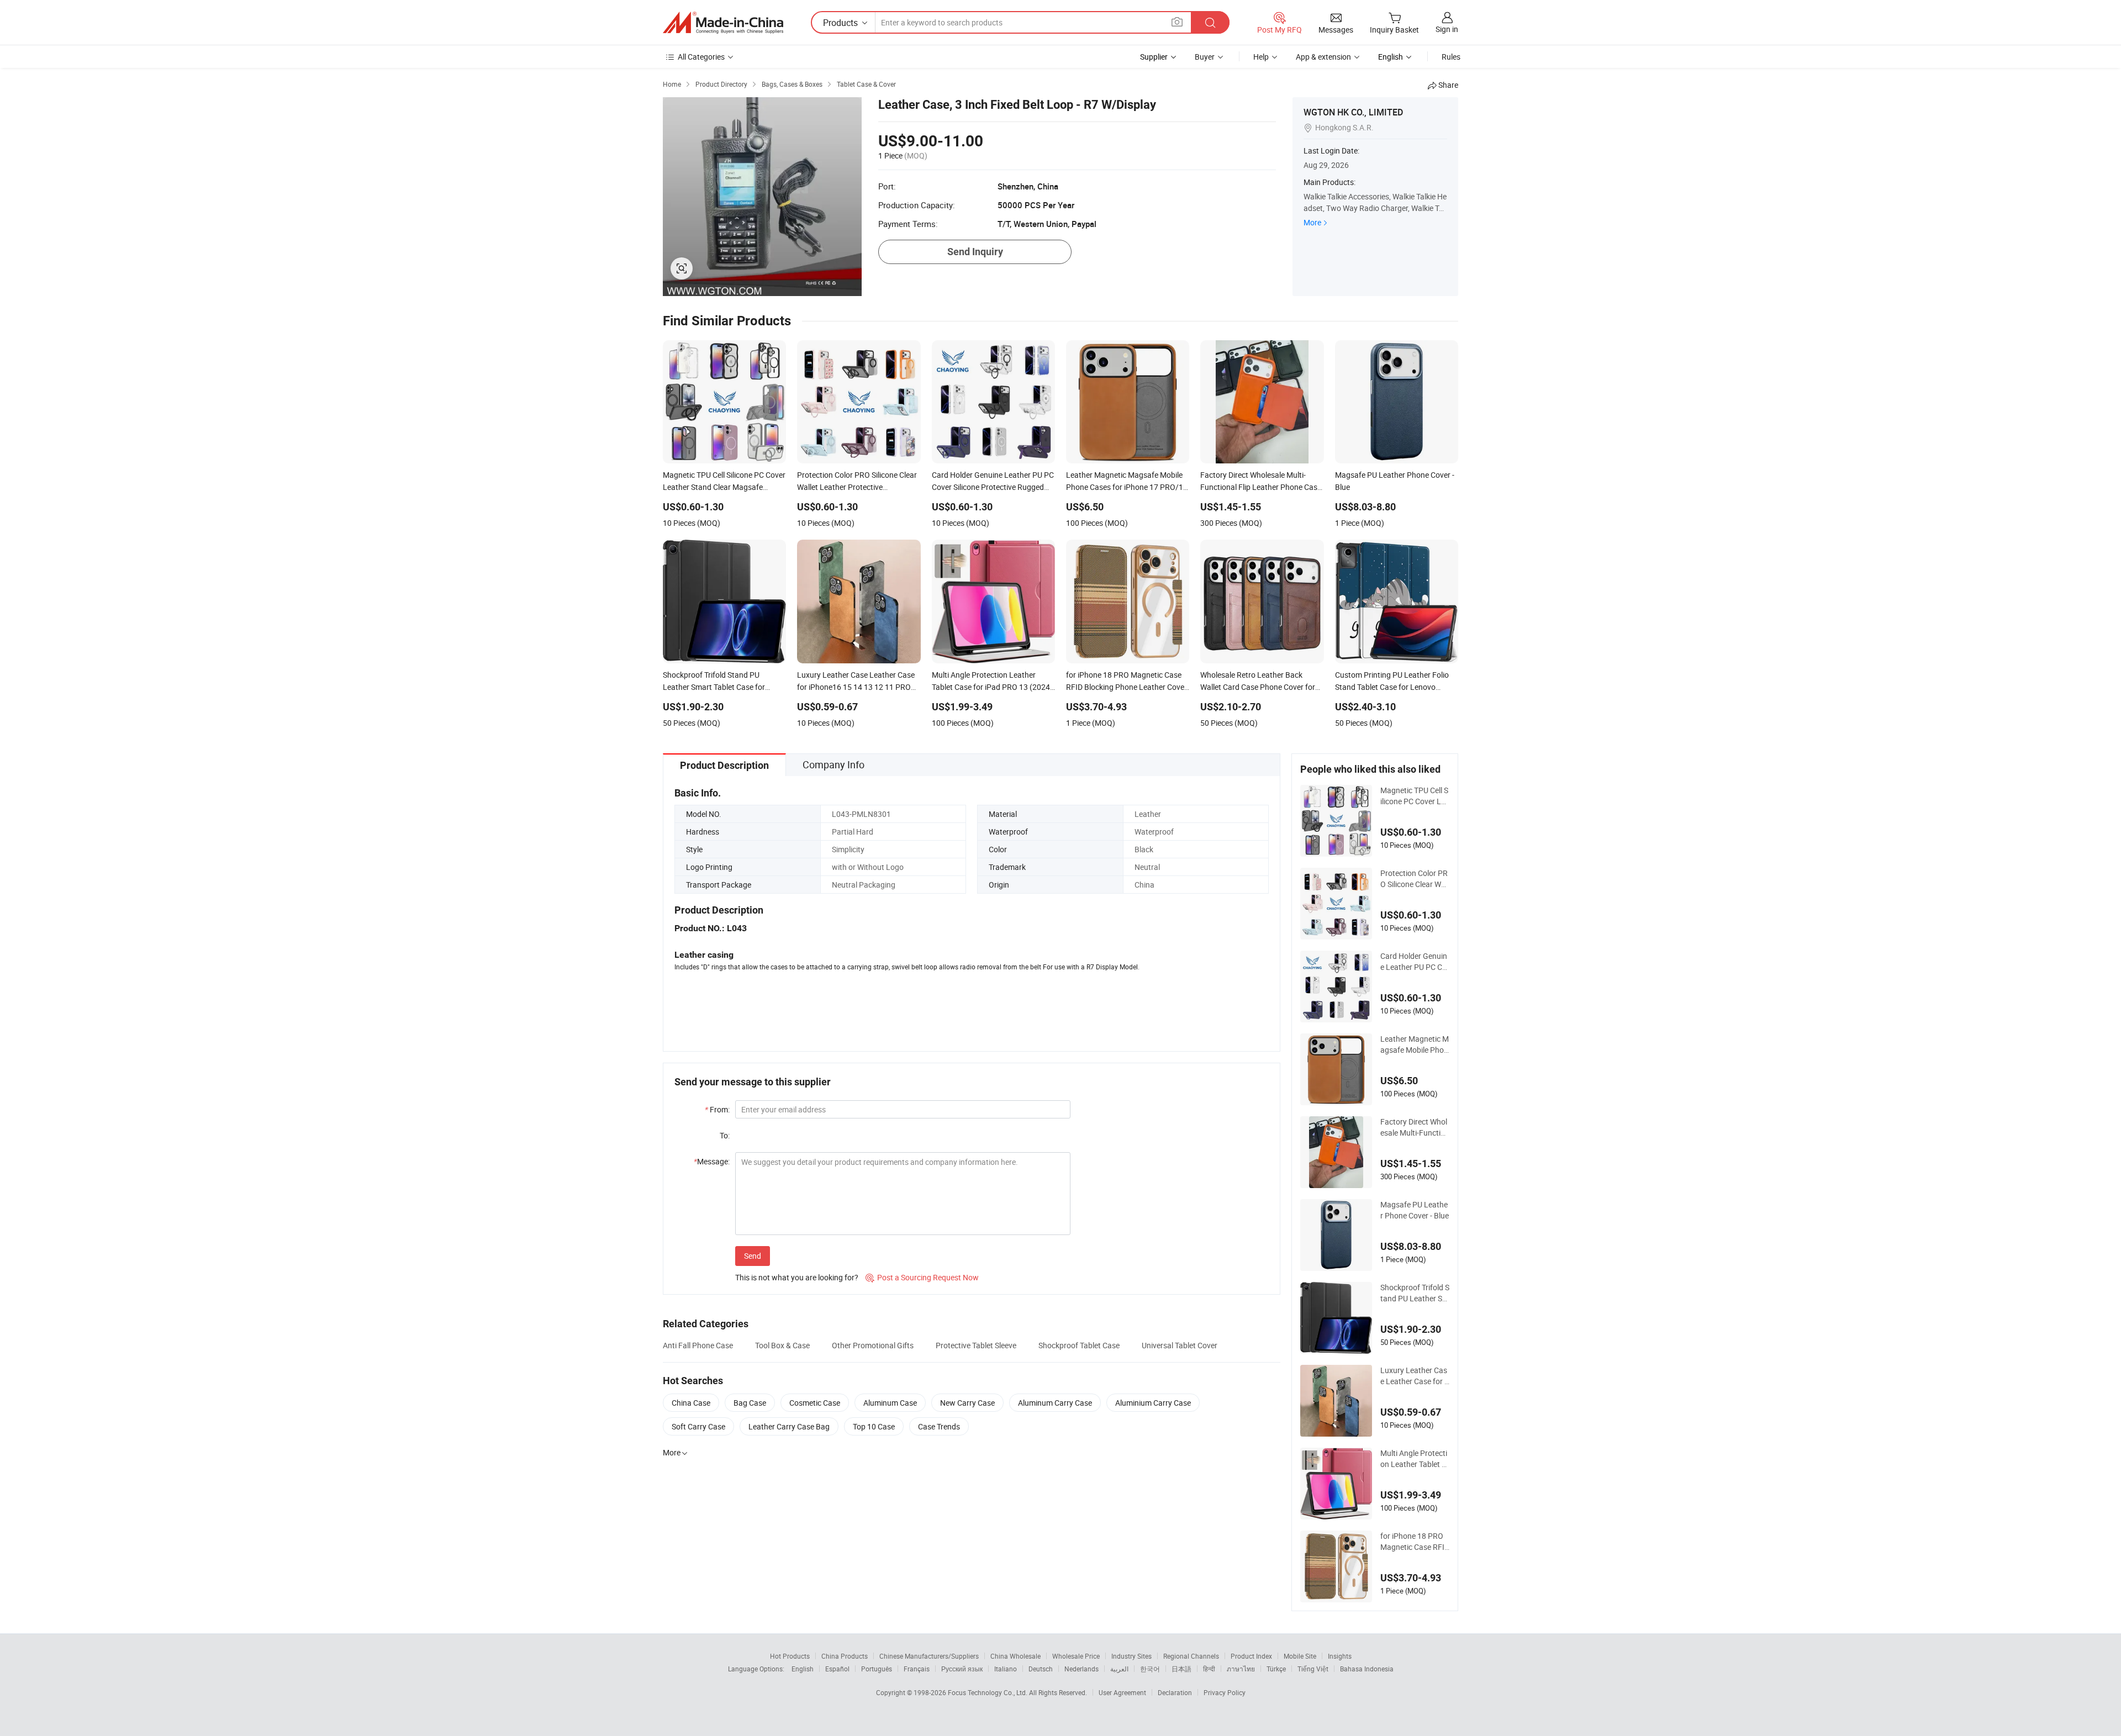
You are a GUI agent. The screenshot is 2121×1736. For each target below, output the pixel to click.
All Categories (701, 57)
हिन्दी (1209, 1669)
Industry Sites (1131, 1656)
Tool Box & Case (782, 1345)
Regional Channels (1191, 1656)
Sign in (1447, 29)
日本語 (1181, 1669)
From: (717, 1109)
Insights (1340, 1656)
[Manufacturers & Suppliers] (723, 23)
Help (1261, 57)
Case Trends (939, 1426)
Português (877, 1669)
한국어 (1150, 1669)
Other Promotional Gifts (873, 1345)
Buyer (1205, 57)
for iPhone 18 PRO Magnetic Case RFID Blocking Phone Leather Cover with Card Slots (1415, 1542)
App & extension (1323, 57)
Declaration (1175, 1692)
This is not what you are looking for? (797, 1277)
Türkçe (1276, 1669)
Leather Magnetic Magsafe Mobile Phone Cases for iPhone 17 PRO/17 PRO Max (1415, 1044)
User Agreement (1122, 1692)
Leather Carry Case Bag (789, 1426)
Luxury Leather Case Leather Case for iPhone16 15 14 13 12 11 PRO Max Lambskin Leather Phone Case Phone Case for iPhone (1415, 1376)
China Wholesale (1015, 1656)
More (1312, 222)
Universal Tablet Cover (1180, 1345)
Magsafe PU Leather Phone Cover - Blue (1415, 1210)
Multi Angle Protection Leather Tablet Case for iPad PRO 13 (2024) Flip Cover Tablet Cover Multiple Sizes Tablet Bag (1415, 1459)
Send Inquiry (975, 252)
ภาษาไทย (1241, 1669)
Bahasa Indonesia (1367, 1669)
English (803, 1669)
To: (725, 1135)
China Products (845, 1656)
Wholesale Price (1076, 1656)
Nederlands (1081, 1669)
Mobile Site (1300, 1656)
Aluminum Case (890, 1403)
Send (753, 1256)
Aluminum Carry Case (1055, 1403)
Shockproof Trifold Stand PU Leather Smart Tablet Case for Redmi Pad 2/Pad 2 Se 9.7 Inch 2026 (1415, 1293)
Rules (1451, 57)
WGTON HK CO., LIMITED (1353, 112)
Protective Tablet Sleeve (976, 1345)
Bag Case (750, 1403)
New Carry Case (967, 1403)
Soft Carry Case (698, 1426)
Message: (712, 1161)
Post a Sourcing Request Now (922, 1277)
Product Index (1251, 1656)
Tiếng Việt (1313, 1669)
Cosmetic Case (815, 1403)
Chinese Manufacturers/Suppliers (929, 1656)
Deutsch (1041, 1669)
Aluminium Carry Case (1153, 1403)
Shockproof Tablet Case (1079, 1345)
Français (917, 1669)
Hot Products (790, 1656)
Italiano (1006, 1669)
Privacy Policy (1225, 1692)
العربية (1119, 1669)
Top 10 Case (874, 1426)
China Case (691, 1403)
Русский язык (962, 1669)
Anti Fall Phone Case (698, 1345)
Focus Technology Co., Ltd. (988, 1692)
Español (837, 1669)
